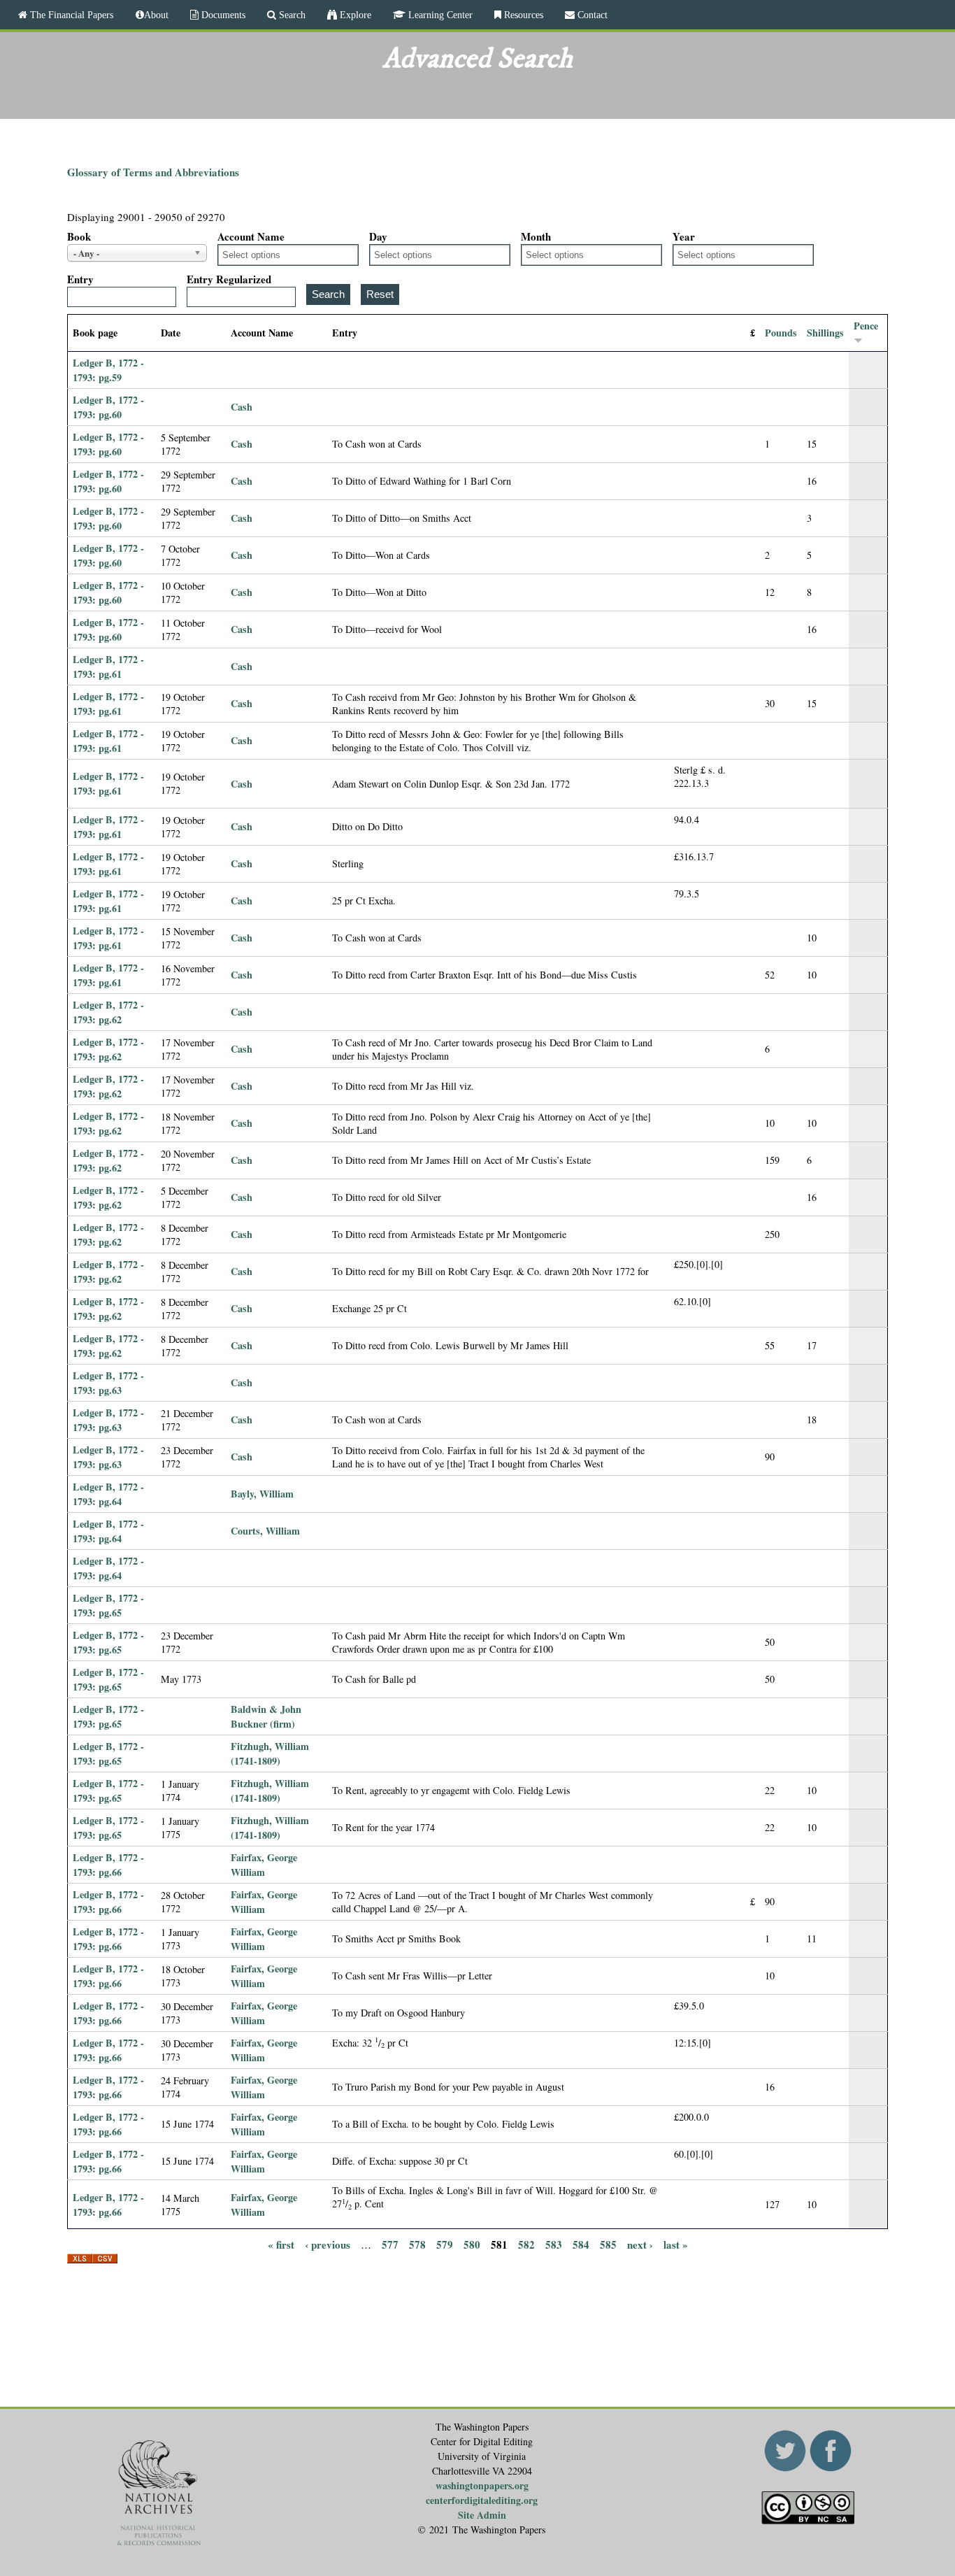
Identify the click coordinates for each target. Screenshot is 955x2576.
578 (417, 2244)
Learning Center (439, 15)
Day (378, 236)
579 (445, 2244)
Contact (591, 15)
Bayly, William (262, 1494)
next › (640, 2244)
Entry (80, 279)
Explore (354, 15)
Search (291, 15)
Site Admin (482, 2515)
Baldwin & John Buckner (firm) (266, 1716)
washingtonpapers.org (482, 2485)
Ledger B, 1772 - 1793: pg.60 (108, 407)
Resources (522, 15)
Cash (242, 407)
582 (526, 2244)
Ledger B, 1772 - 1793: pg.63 (108, 1383)
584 (581, 2244)
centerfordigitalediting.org (482, 2500)
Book (79, 236)
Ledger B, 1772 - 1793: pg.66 (108, 1865)
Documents (222, 15)
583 (554, 2244)
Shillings (825, 333)
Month (536, 236)
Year (684, 236)
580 (472, 2244)
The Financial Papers (70, 15)
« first (281, 2244)
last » (676, 2244)
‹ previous (328, 2244)
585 (608, 2244)
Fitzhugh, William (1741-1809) (270, 1753)
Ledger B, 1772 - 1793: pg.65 (108, 1605)
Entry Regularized (229, 279)
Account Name (251, 236)
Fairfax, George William (264, 1865)
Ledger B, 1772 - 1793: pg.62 (108, 1012)
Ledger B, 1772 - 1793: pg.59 (108, 370)
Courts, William (265, 1531)
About (156, 15)
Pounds (781, 333)
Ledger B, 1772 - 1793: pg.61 (108, 667)
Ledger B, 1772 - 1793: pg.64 (108, 1494)
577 (390, 2244)
